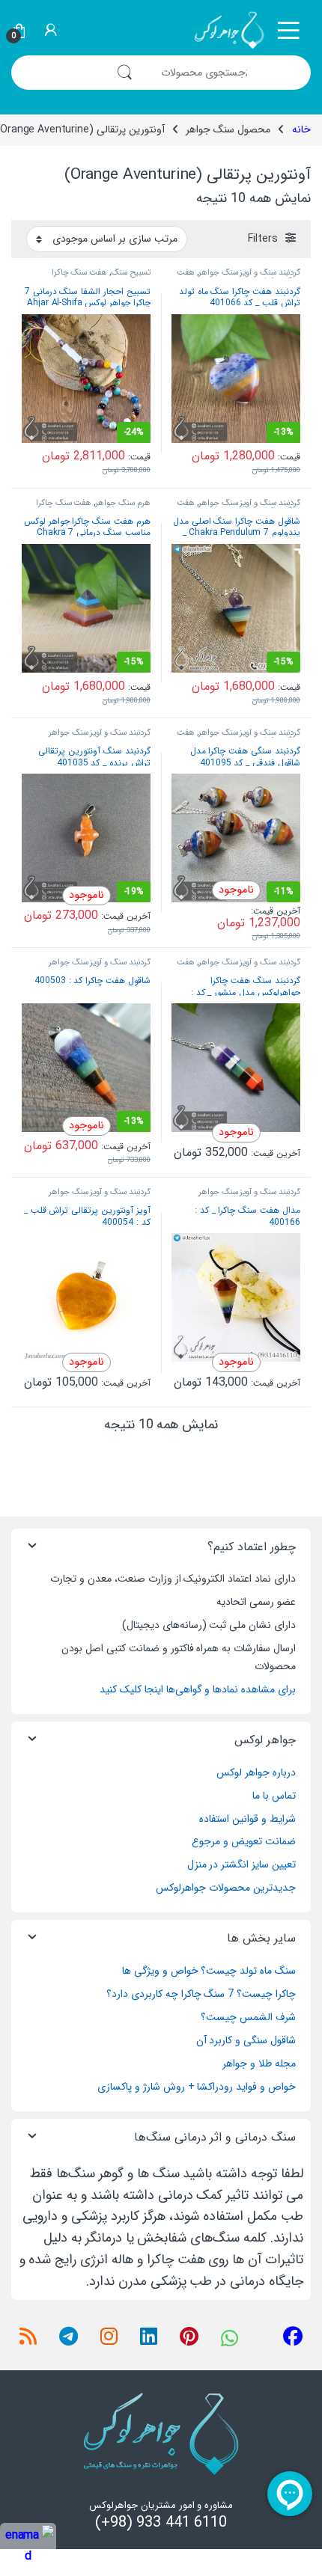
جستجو (124, 73)
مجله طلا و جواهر (259, 2063)
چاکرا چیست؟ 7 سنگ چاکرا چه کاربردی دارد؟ (201, 1994)
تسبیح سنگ (131, 272)
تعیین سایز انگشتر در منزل (241, 1864)
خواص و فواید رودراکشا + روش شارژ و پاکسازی (197, 2087)
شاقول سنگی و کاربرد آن (246, 2040)
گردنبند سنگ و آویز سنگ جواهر (249, 272)
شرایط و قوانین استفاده (247, 1819)
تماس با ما (274, 1796)
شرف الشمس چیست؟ (248, 2017)
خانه (301, 129)
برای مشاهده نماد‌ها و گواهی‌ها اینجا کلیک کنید (198, 1689)
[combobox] (228, 73)
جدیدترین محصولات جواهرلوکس (226, 1888)
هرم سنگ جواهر (123, 503)
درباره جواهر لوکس (256, 1772)
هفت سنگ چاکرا (80, 272)
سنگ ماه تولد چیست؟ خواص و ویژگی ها (209, 1971)
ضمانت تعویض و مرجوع (244, 1841)
